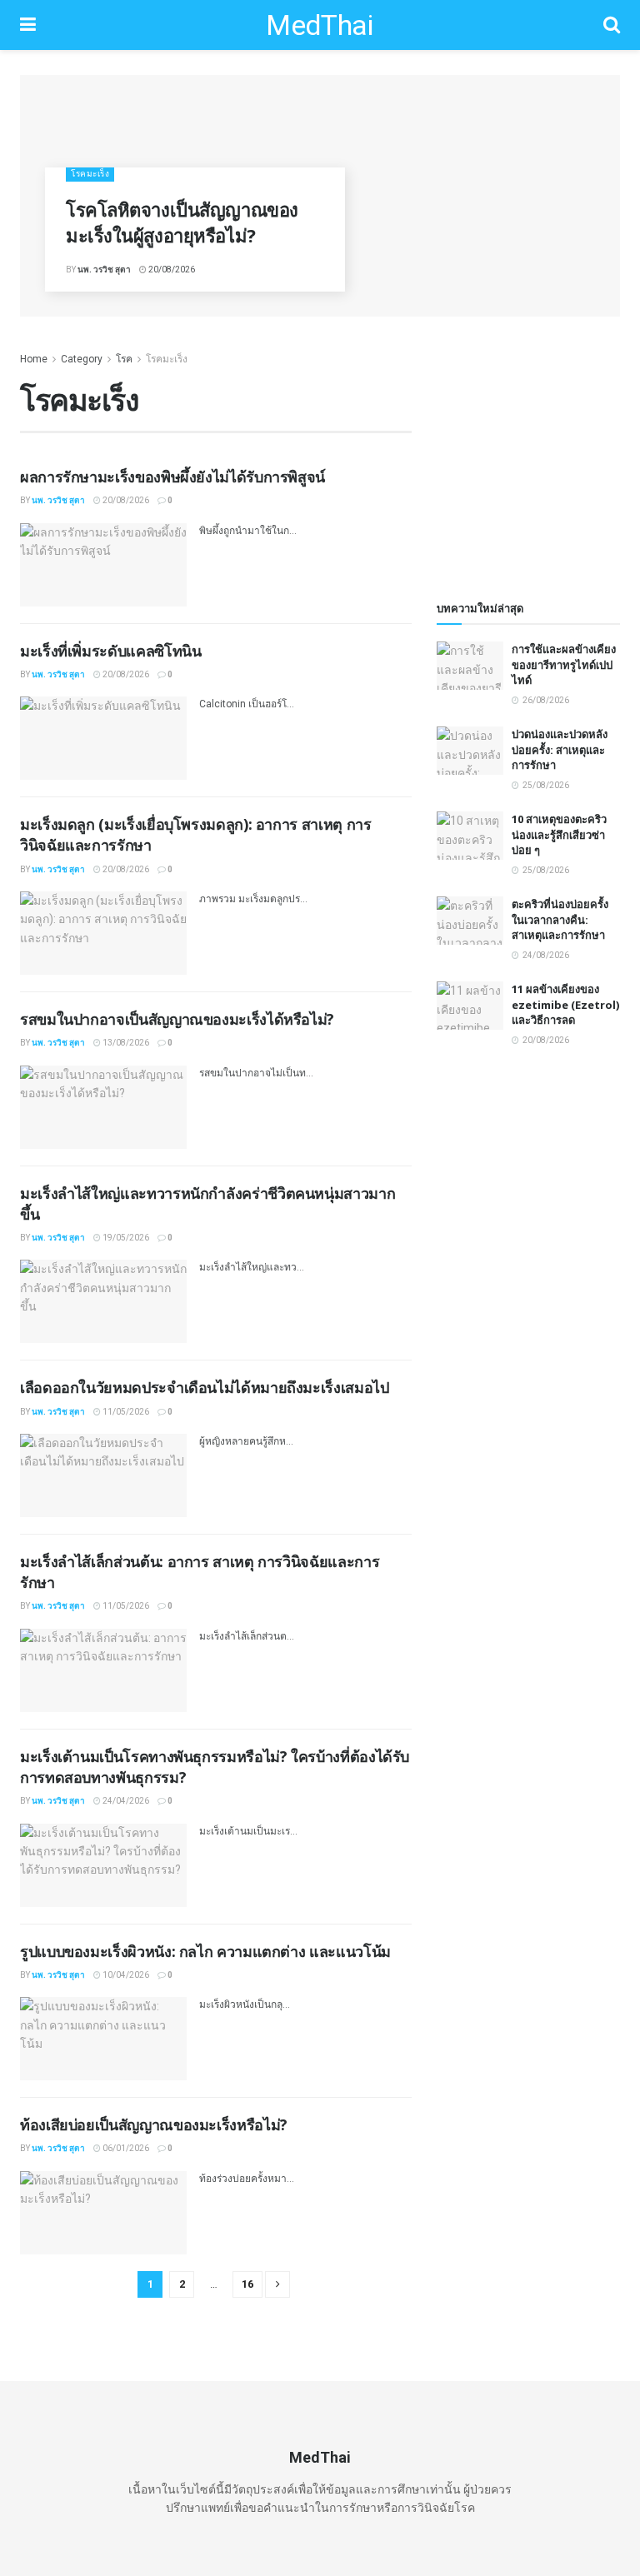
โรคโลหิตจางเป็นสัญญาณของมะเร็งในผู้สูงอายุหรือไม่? (182, 222)
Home (34, 359)
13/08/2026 (125, 1043)
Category (82, 359)
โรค (124, 359)
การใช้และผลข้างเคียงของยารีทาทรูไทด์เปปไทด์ (564, 664)
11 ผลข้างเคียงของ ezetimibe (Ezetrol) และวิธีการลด (565, 1004)
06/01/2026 (125, 2148)
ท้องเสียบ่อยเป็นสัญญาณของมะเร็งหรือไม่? (154, 2124)
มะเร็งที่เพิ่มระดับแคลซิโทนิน (110, 651)
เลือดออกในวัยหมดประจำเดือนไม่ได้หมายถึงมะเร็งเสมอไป (205, 1387)
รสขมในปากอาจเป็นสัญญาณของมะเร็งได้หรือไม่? (177, 1019)
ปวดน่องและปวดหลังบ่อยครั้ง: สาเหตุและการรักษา (560, 749)
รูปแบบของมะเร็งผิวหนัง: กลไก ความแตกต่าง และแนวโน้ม (205, 1951)
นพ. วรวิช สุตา (104, 270)
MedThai (319, 25)
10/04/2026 (125, 1975)
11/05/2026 (125, 1412)
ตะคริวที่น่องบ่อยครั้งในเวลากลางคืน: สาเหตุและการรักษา (560, 919)
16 (247, 2284)
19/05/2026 (125, 1238)
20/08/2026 (171, 270)
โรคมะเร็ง (90, 174)
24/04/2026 (125, 1801)
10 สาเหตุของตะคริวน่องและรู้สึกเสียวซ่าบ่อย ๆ (559, 834)
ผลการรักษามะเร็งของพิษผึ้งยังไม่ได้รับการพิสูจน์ (172, 477)
